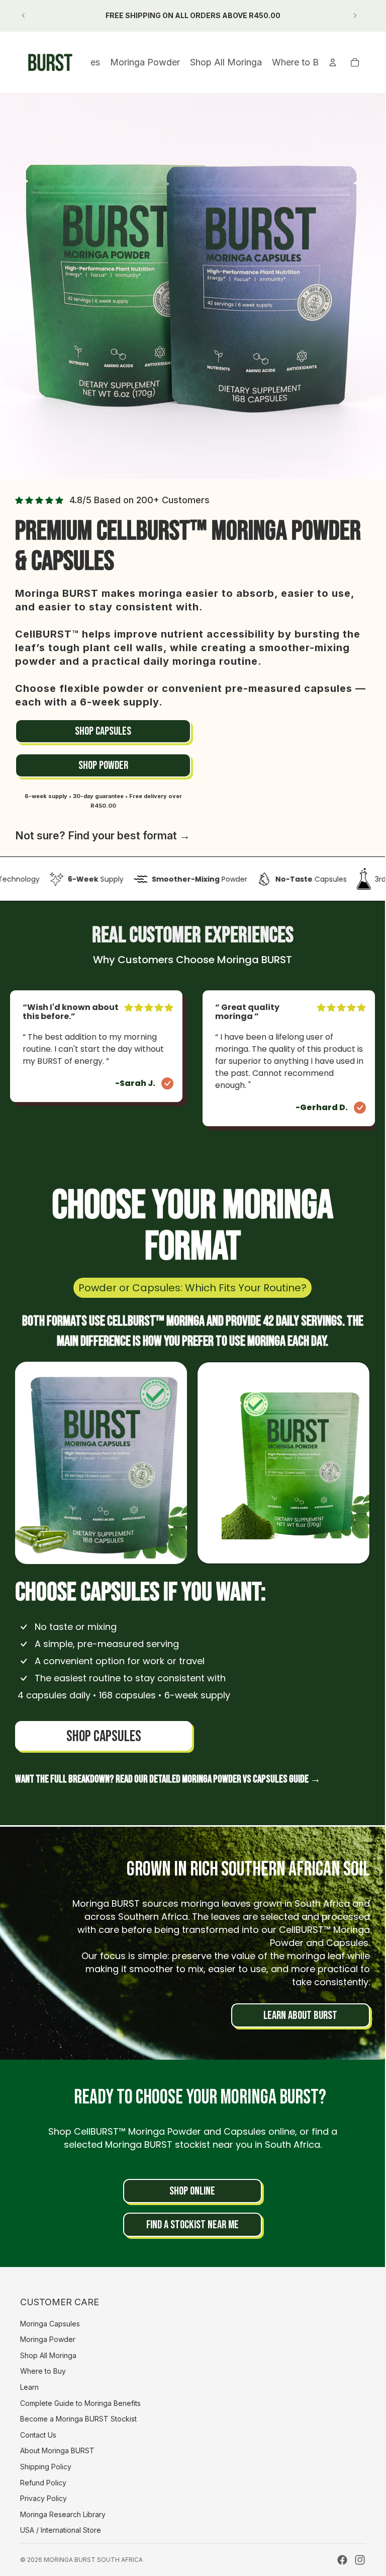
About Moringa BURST (57, 2450)
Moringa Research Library (63, 2514)
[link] (103, 731)
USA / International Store (61, 2530)
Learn (29, 2387)
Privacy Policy (43, 2498)
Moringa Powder (48, 2339)
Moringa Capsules (50, 2324)
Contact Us (38, 2435)
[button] (101, 1463)
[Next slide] (355, 16)
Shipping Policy (46, 2467)
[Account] (333, 62)
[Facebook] (342, 2560)
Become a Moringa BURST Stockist (78, 2419)
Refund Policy (43, 2483)
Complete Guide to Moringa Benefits (80, 2403)
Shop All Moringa (48, 2355)
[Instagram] (360, 2560)
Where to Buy (43, 2371)
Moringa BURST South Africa (93, 2560)
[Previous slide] (24, 16)
